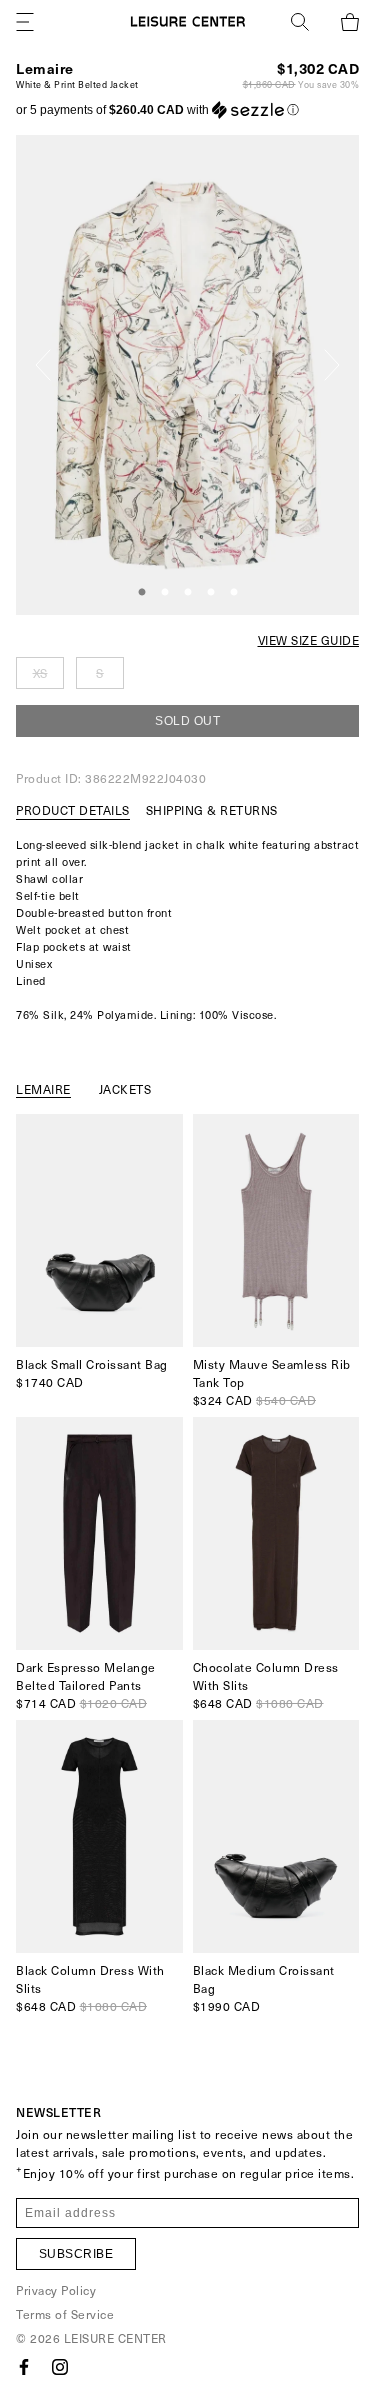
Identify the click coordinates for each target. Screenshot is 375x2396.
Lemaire (45, 68)
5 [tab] (234, 593)
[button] (157, 110)
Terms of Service (65, 2314)
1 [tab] (142, 593)
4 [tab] (211, 593)
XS (40, 673)
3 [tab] (188, 593)
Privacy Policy (56, 2290)
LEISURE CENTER (115, 2338)
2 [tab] (165, 593)
